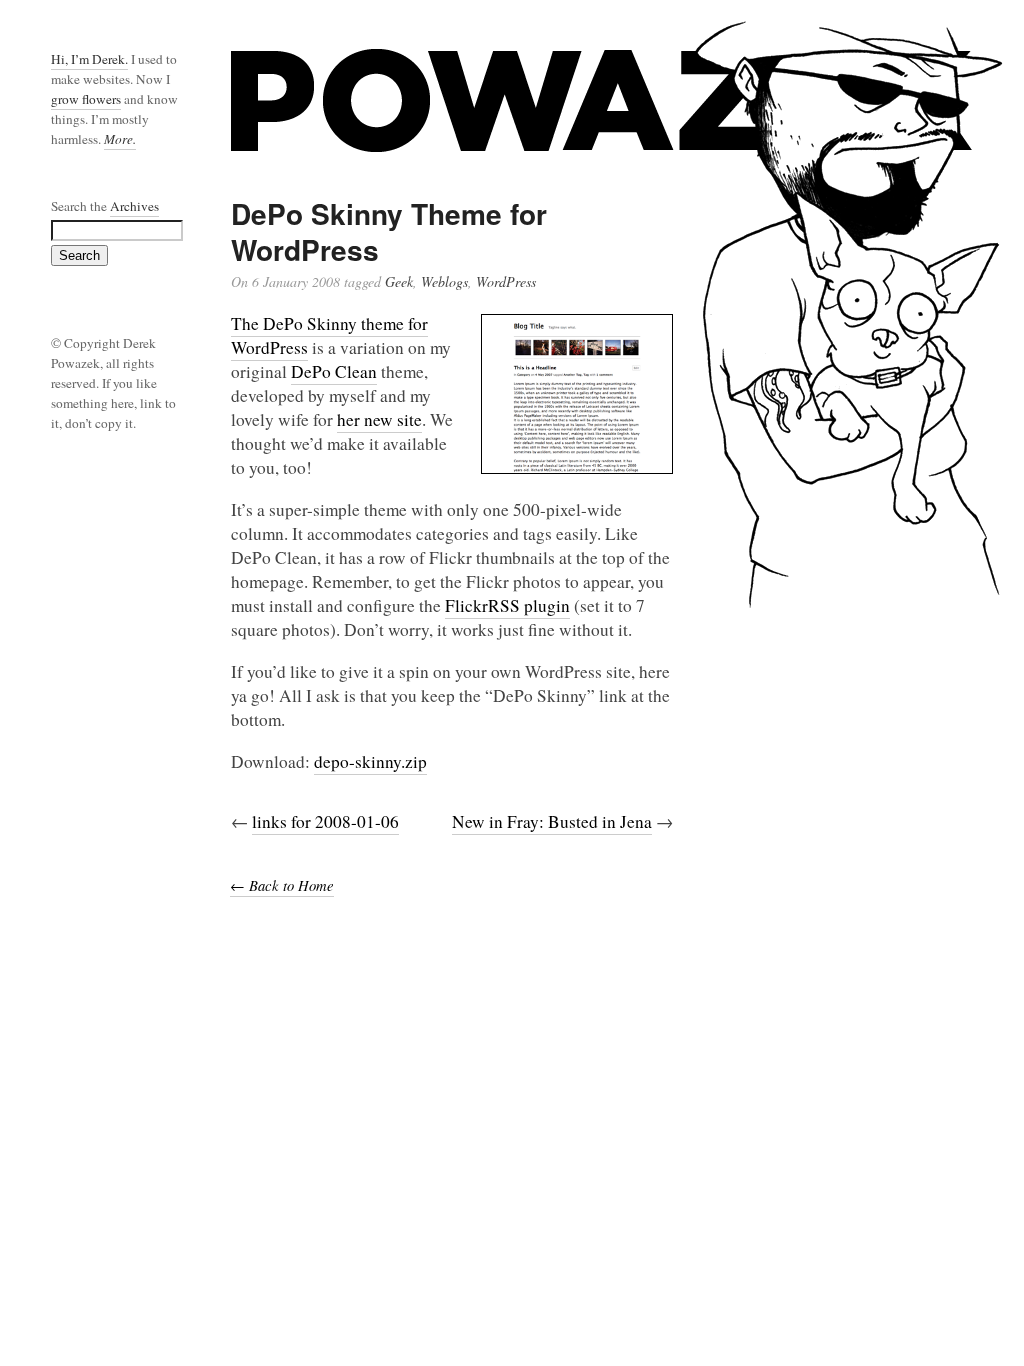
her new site (379, 419)
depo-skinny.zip (370, 761)
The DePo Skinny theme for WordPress (329, 335)
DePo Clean (334, 371)
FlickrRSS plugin (507, 605)
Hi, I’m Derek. (89, 59)
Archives (134, 206)
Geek (399, 281)
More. (120, 139)
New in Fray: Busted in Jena (552, 821)
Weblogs (444, 281)
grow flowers (86, 99)
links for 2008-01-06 (325, 821)
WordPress (506, 281)
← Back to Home (282, 885)
